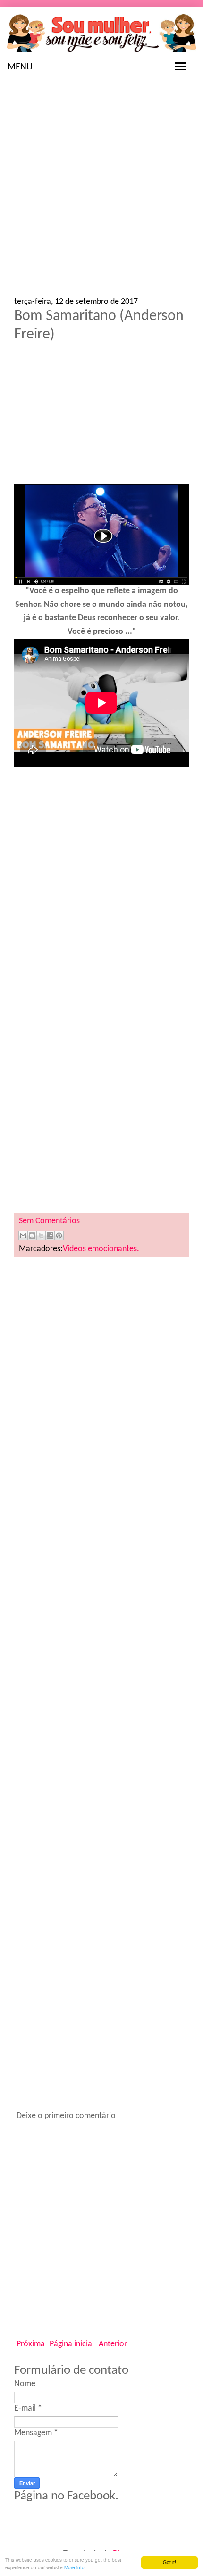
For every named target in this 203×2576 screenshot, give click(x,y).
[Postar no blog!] (32, 1236)
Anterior (113, 2344)
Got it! (169, 2562)
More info (74, 2567)
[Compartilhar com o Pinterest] (59, 1236)
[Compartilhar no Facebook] (50, 1236)
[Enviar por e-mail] (23, 1236)
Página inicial (72, 2344)
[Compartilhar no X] (41, 1236)
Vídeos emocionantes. (101, 1249)
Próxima (31, 2344)
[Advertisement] (101, 191)
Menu (20, 67)
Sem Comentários (49, 1221)
